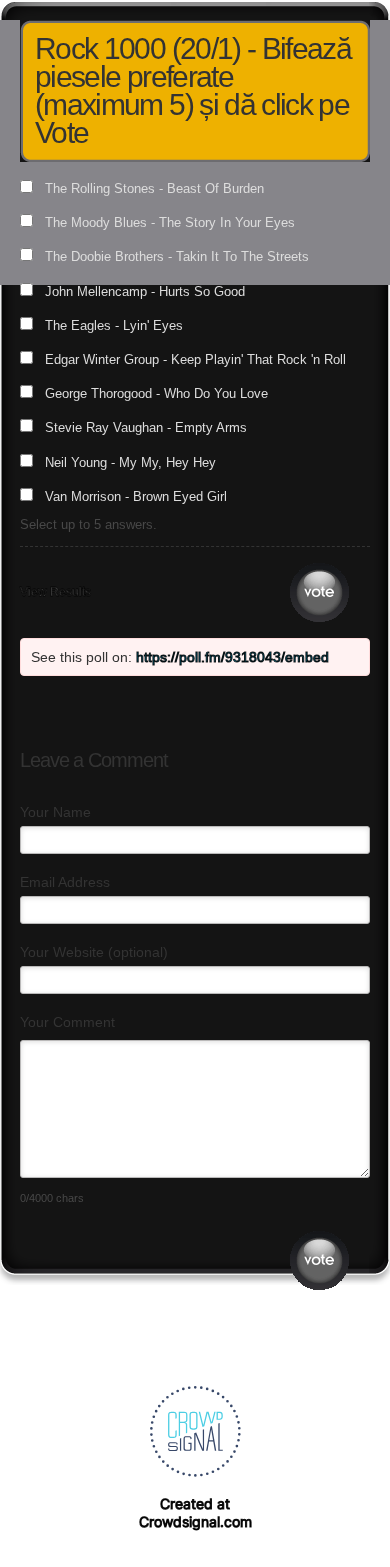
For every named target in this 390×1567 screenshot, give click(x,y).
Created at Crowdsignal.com (195, 1512)
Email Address (65, 882)
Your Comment (67, 1022)
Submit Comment (319, 1260)
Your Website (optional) (94, 952)
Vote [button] (319, 592)
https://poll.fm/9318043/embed (232, 657)
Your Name (55, 812)
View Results (55, 592)
